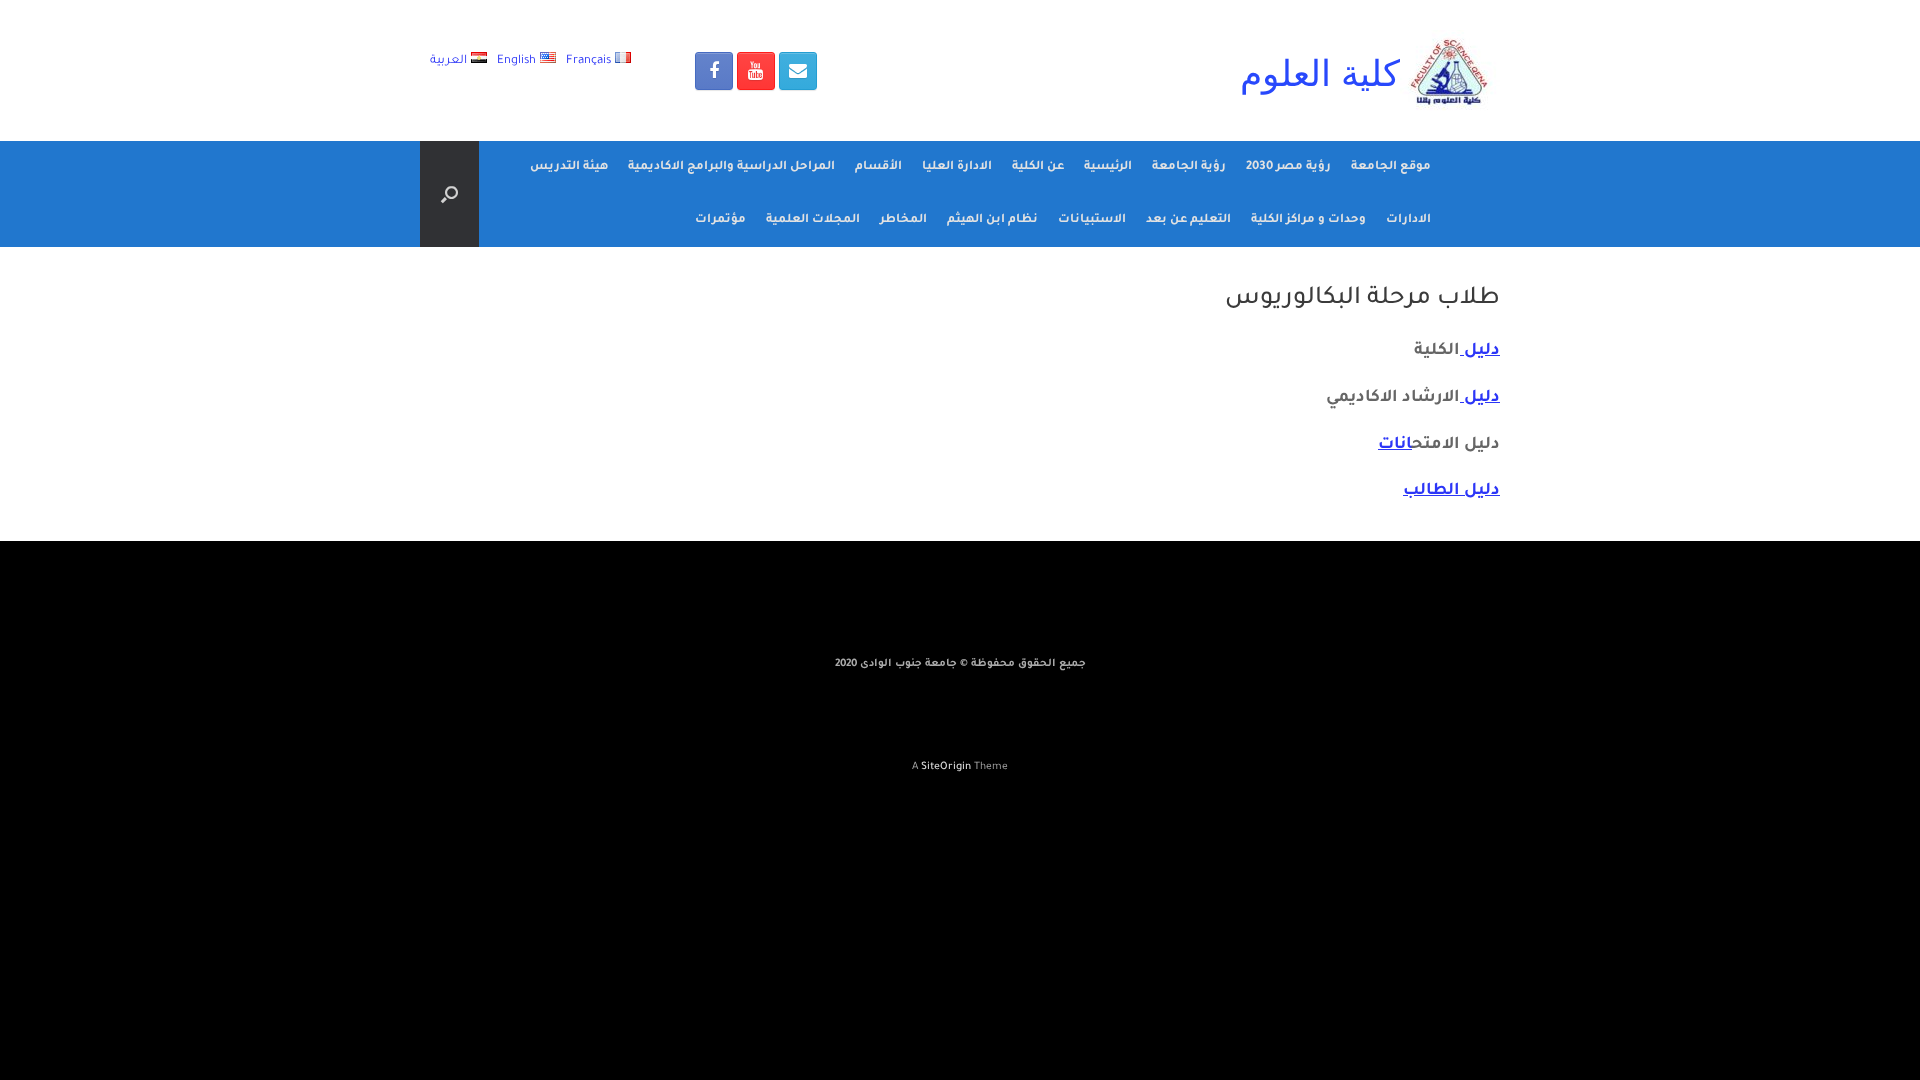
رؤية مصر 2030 (1288, 167)
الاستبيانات (1092, 220)
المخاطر (903, 220)
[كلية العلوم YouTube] (756, 71)
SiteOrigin (946, 767)
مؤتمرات (720, 220)
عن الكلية (1038, 167)
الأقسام (878, 167)
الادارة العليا (957, 167)
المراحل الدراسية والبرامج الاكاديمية (731, 167)
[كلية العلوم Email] (798, 71)
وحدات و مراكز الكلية (1308, 220)
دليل (1480, 351)
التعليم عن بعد (1188, 220)
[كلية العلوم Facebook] (714, 71)
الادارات (1408, 220)
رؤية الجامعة (1189, 167)
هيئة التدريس (569, 167)
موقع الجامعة (1391, 167)
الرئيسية (1108, 167)
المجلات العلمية (813, 220)
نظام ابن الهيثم (992, 220)
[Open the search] (449, 194)
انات (1395, 445)
